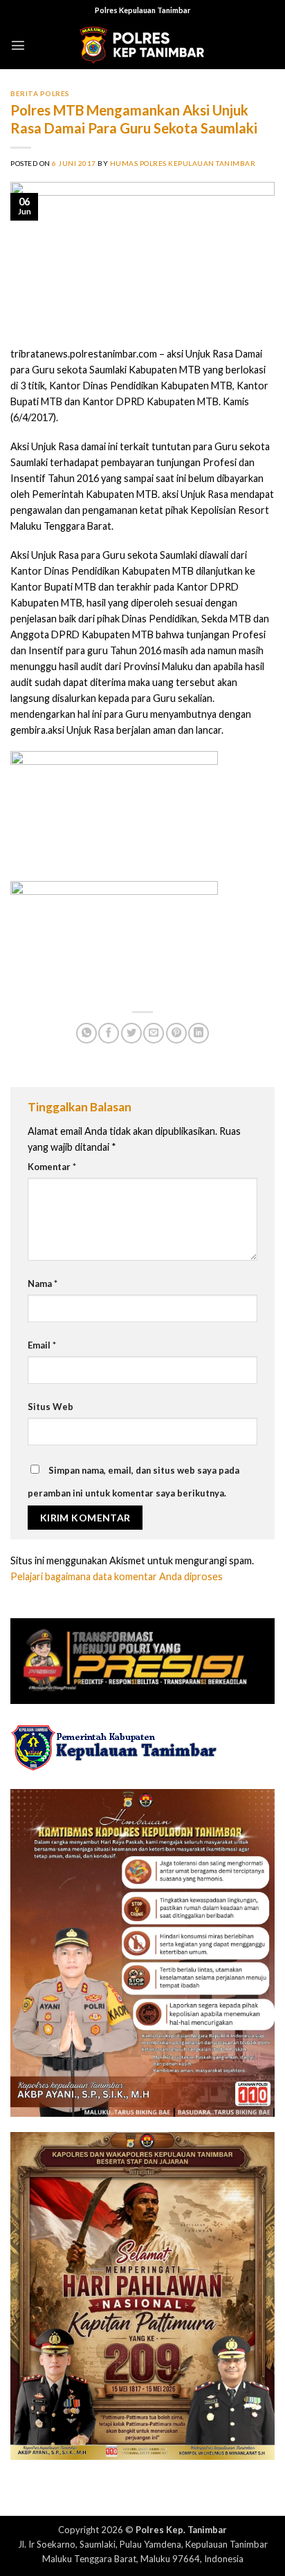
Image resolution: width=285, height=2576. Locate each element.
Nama (43, 1284)
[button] (18, 45)
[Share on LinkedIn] (199, 1033)
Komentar (52, 1167)
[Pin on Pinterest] (176, 1033)
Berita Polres (40, 93)
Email (42, 1345)
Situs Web (50, 1407)
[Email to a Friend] (154, 1033)
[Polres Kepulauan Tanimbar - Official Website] (142, 45)
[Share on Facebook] (109, 1033)
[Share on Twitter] (131, 1033)
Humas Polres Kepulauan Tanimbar (183, 163)
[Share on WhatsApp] (86, 1033)
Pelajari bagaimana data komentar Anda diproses (117, 1576)
